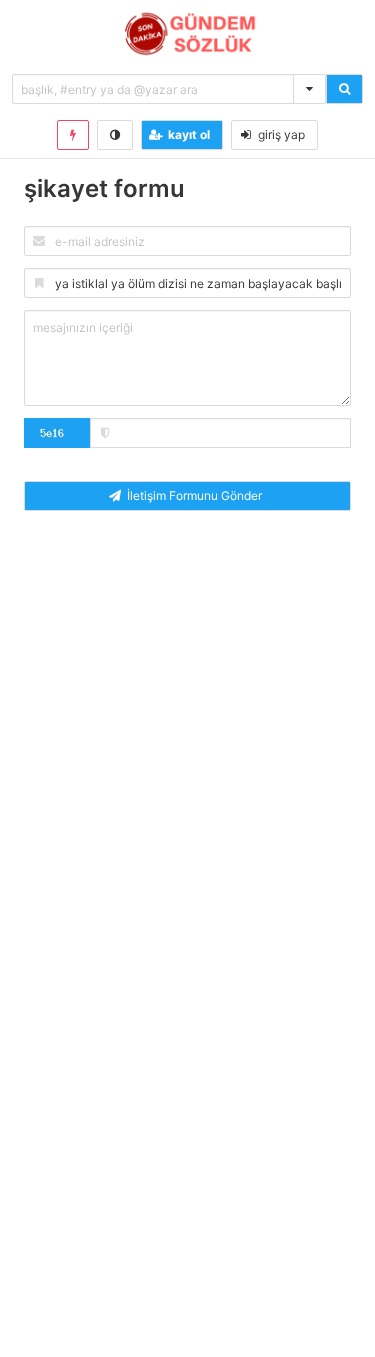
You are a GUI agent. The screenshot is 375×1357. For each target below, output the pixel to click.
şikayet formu (104, 188)
